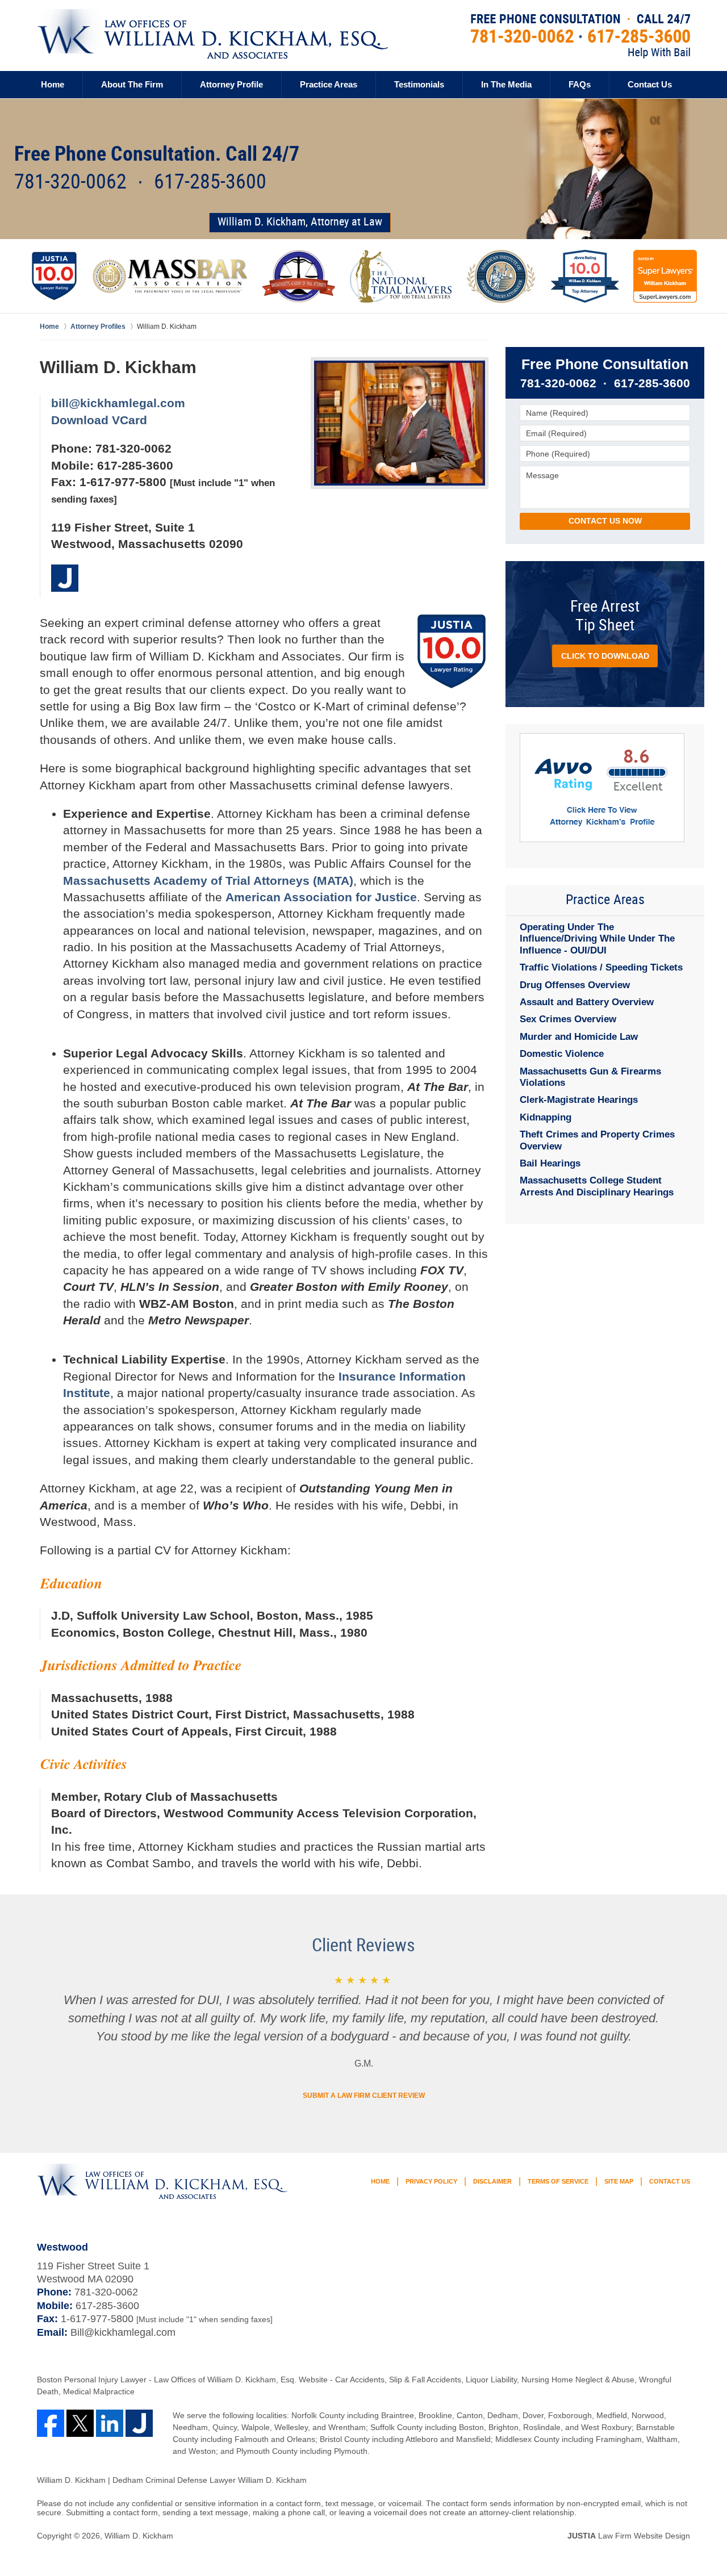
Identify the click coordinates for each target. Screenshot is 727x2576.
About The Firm (132, 84)
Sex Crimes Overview (568, 1019)
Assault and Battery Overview (587, 1002)
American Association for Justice (321, 897)
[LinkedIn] (110, 2423)
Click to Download (605, 656)
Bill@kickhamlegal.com (123, 2332)
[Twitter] (80, 2423)
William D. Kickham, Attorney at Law (300, 222)
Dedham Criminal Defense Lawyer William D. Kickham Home (212, 34)
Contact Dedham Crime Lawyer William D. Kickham (580, 36)
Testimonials (419, 84)
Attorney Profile (231, 84)
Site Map (619, 2181)
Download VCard (99, 420)
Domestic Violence (562, 1054)
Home (53, 84)
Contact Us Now (605, 521)
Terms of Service (558, 2181)
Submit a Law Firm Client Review (364, 2096)
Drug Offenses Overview (575, 985)
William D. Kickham (139, 2536)
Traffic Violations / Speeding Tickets (601, 967)
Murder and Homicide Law (579, 1037)
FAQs (580, 84)
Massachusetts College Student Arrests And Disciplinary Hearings (597, 1186)
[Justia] (65, 578)
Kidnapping (546, 1117)
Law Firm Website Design (629, 2536)
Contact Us (650, 84)
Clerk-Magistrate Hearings (579, 1100)
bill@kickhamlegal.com (118, 403)
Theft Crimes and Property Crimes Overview (597, 1140)
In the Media (506, 84)
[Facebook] (51, 2423)
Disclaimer (492, 2181)
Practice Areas (329, 84)
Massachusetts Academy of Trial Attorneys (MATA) (208, 881)
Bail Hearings (550, 1163)
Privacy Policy (431, 2181)
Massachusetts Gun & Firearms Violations (590, 1077)
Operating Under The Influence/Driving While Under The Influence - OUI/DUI (597, 939)
